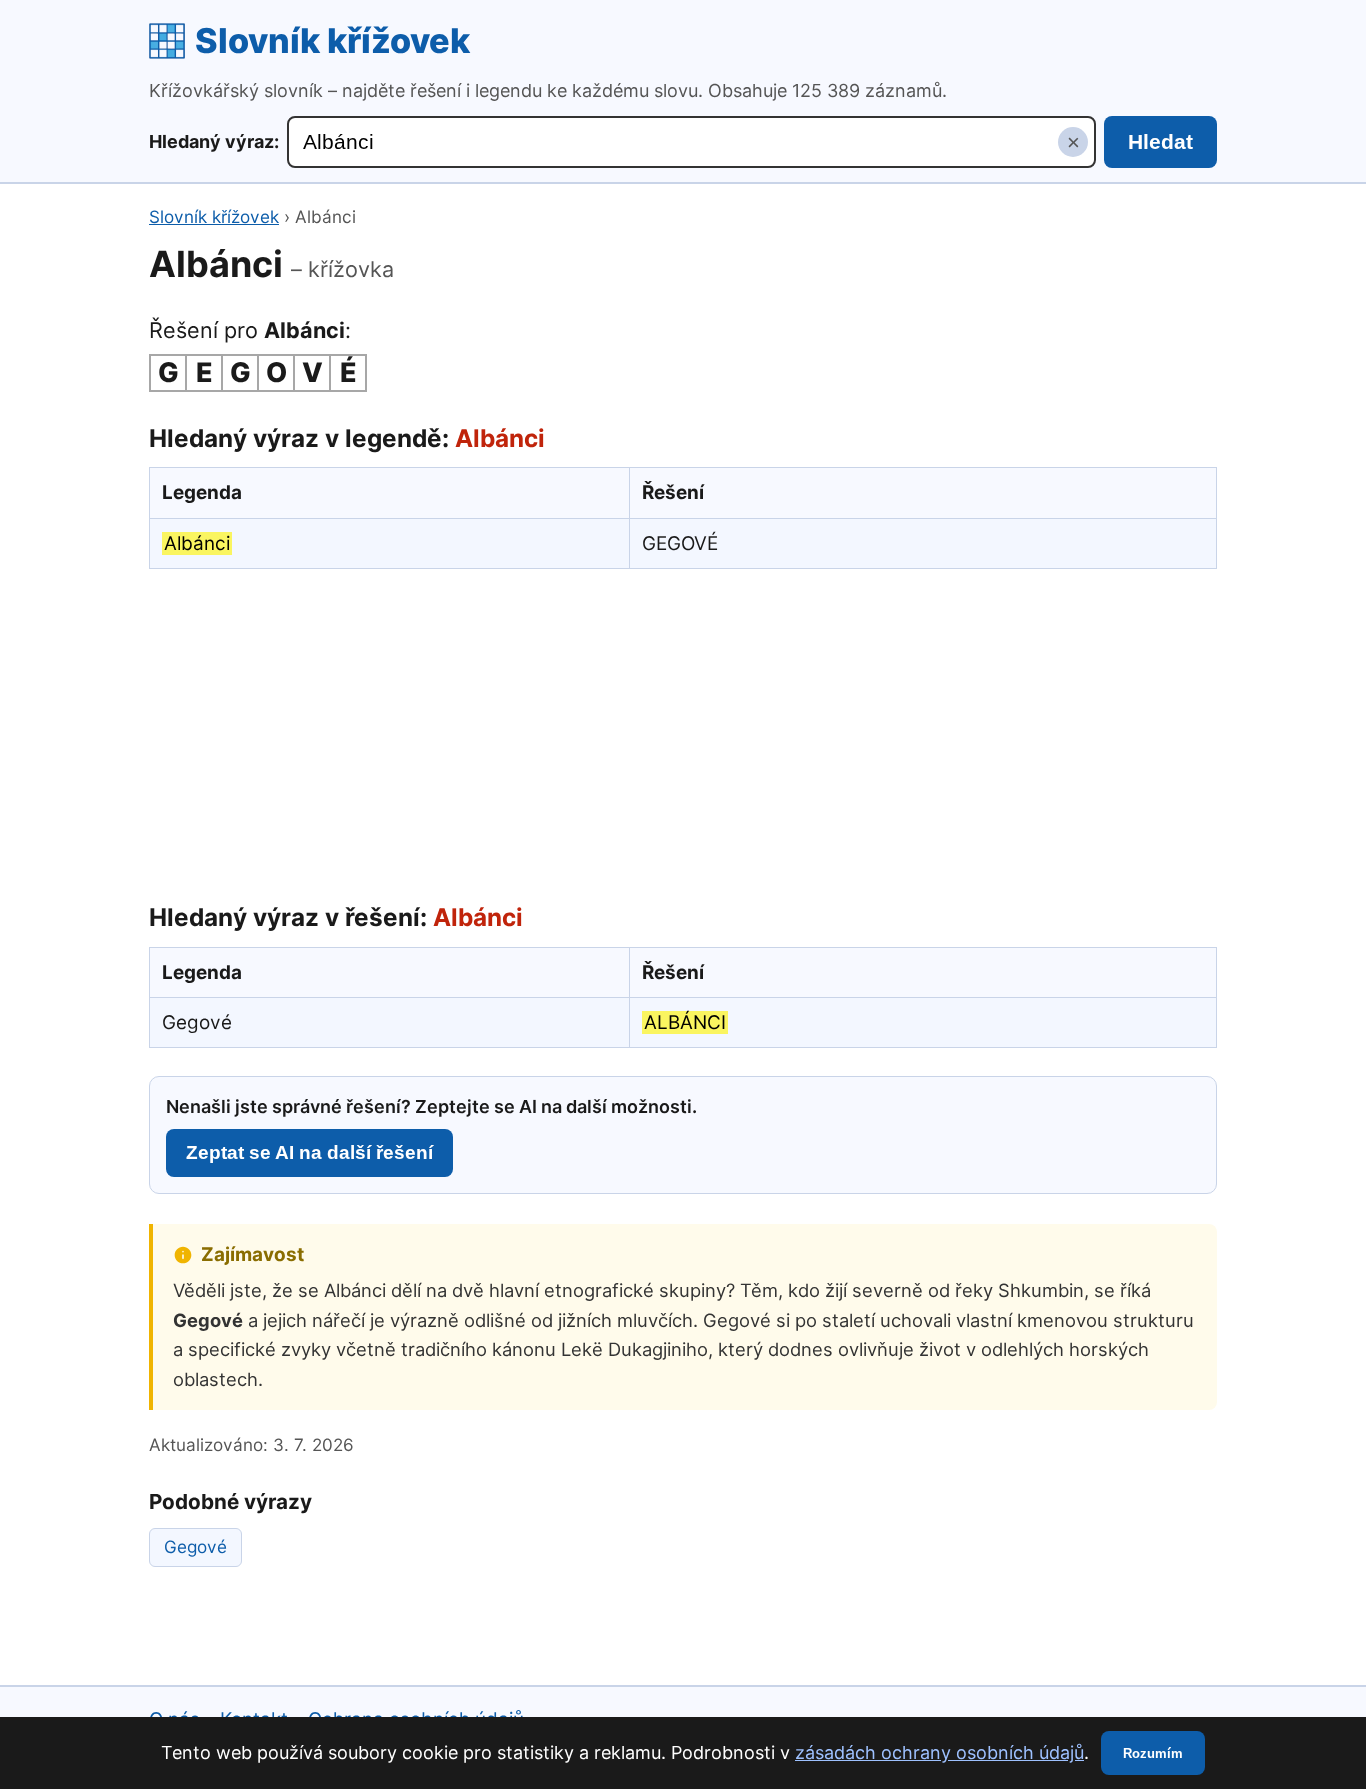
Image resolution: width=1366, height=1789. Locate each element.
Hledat (1160, 141)
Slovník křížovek (332, 40)
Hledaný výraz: (214, 141)
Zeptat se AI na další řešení (309, 1152)
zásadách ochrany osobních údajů (939, 1752)
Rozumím (1153, 1753)
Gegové (195, 1546)
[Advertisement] (683, 731)
